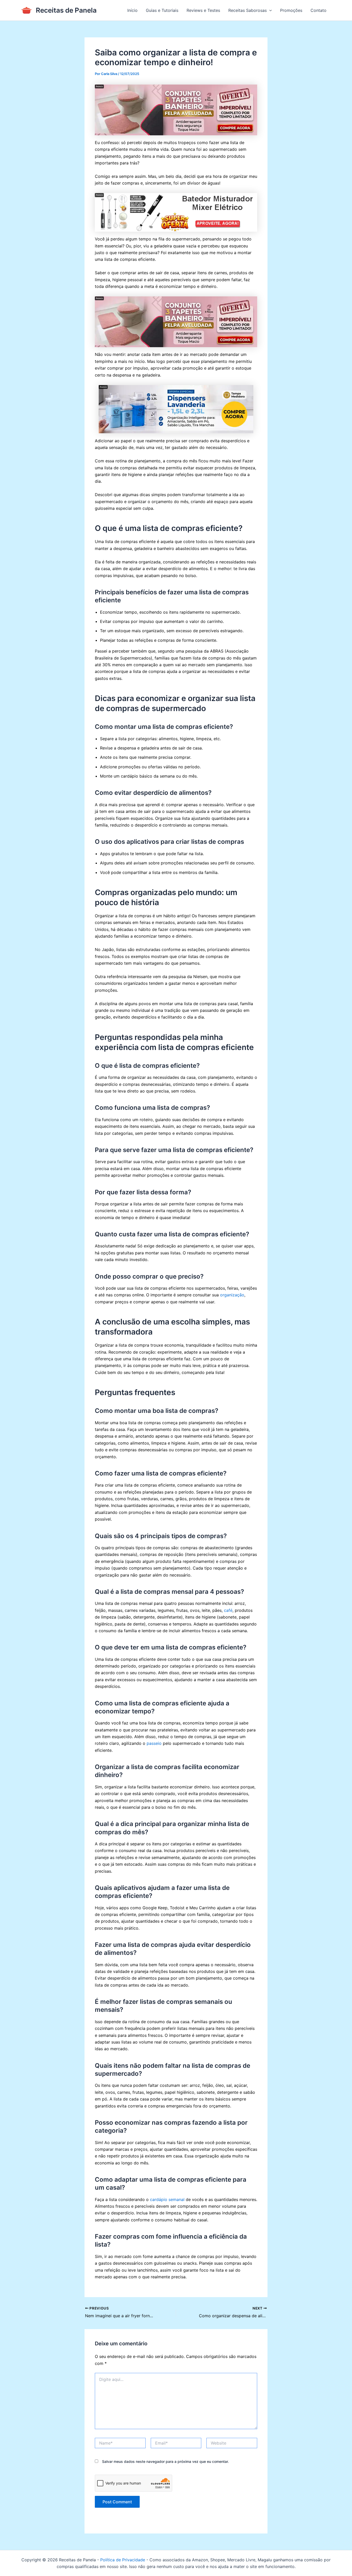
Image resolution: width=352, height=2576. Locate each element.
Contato (319, 10)
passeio (154, 1743)
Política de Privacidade (123, 2560)
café (228, 1610)
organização (232, 1295)
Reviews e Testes (203, 10)
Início (132, 10)
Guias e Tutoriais (162, 10)
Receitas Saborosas (248, 10)
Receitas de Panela (66, 10)
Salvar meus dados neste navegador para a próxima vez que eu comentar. (165, 2461)
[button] (269, 10)
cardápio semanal (167, 2199)
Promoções (291, 10)
